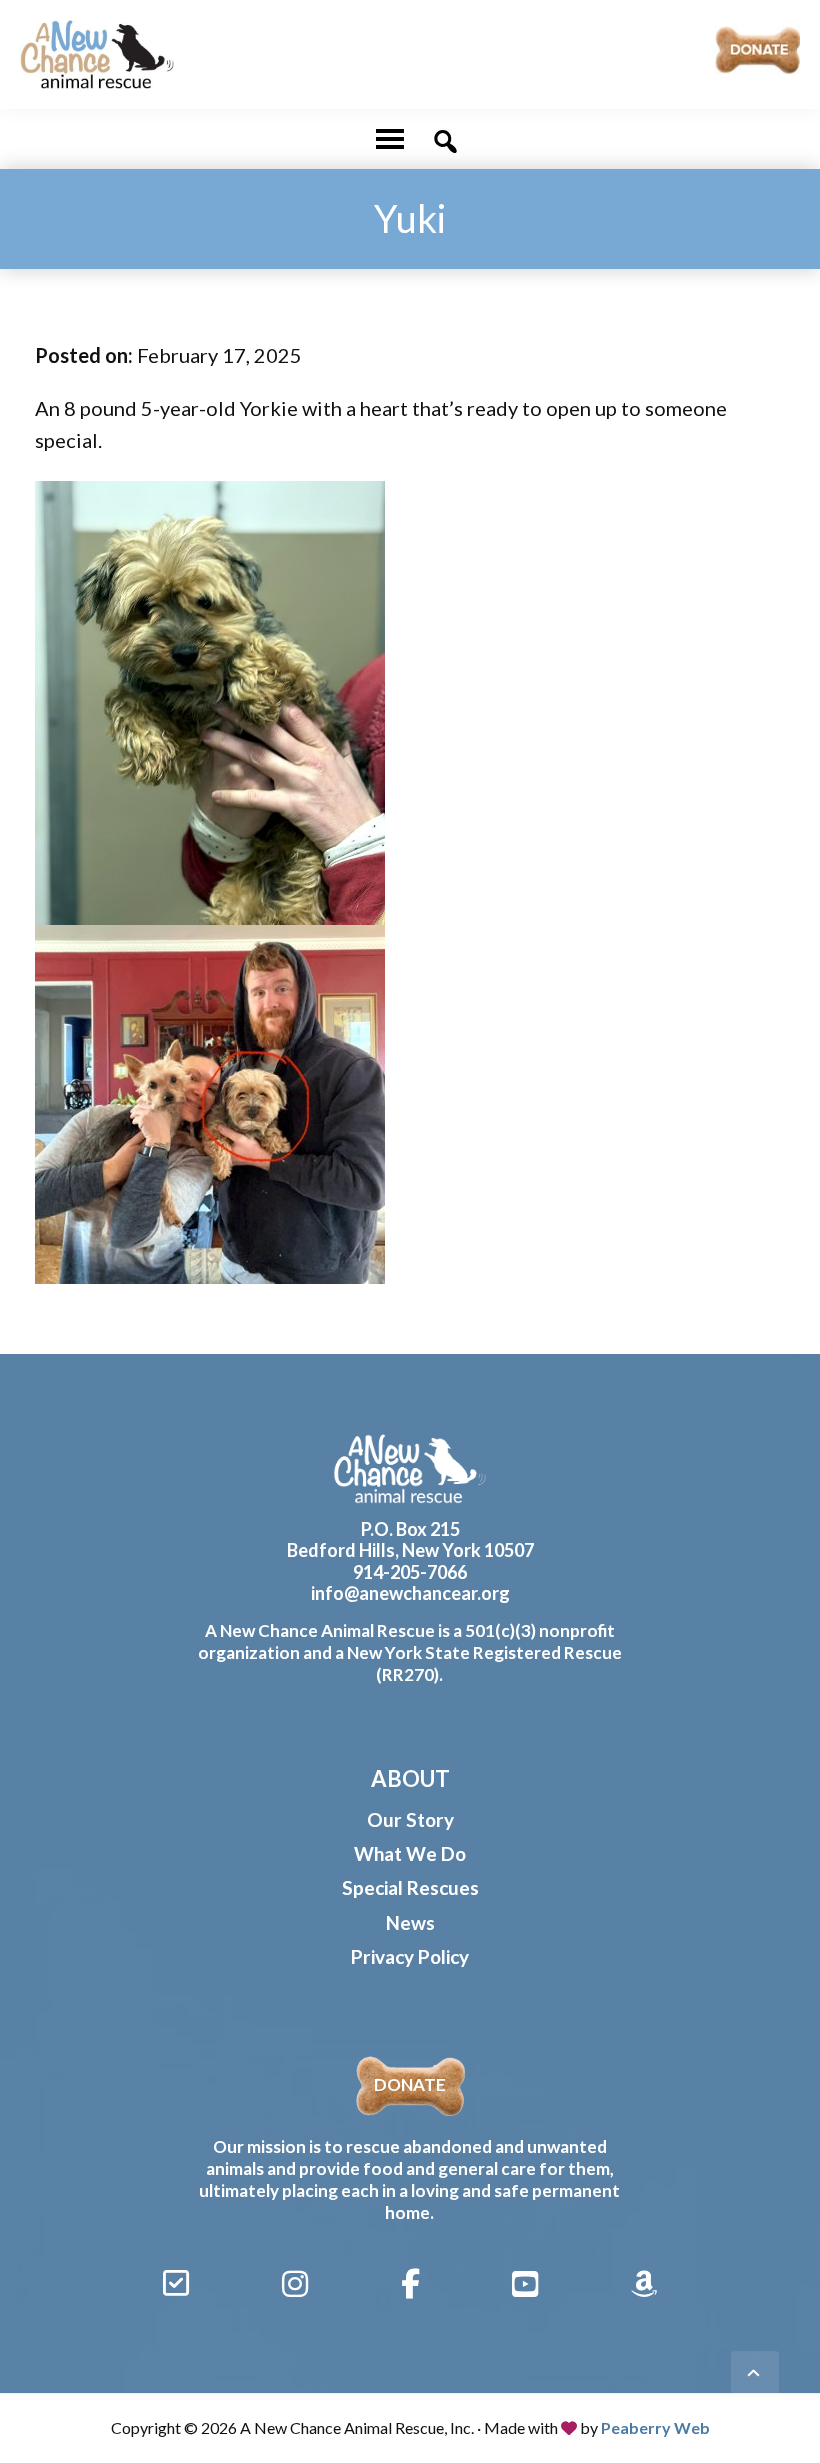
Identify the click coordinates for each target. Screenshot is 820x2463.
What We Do (410, 1853)
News (410, 1922)
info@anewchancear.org (410, 1593)
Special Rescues (410, 1887)
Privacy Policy (410, 1956)
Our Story (410, 1819)
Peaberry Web (655, 2427)
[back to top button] (755, 2375)
